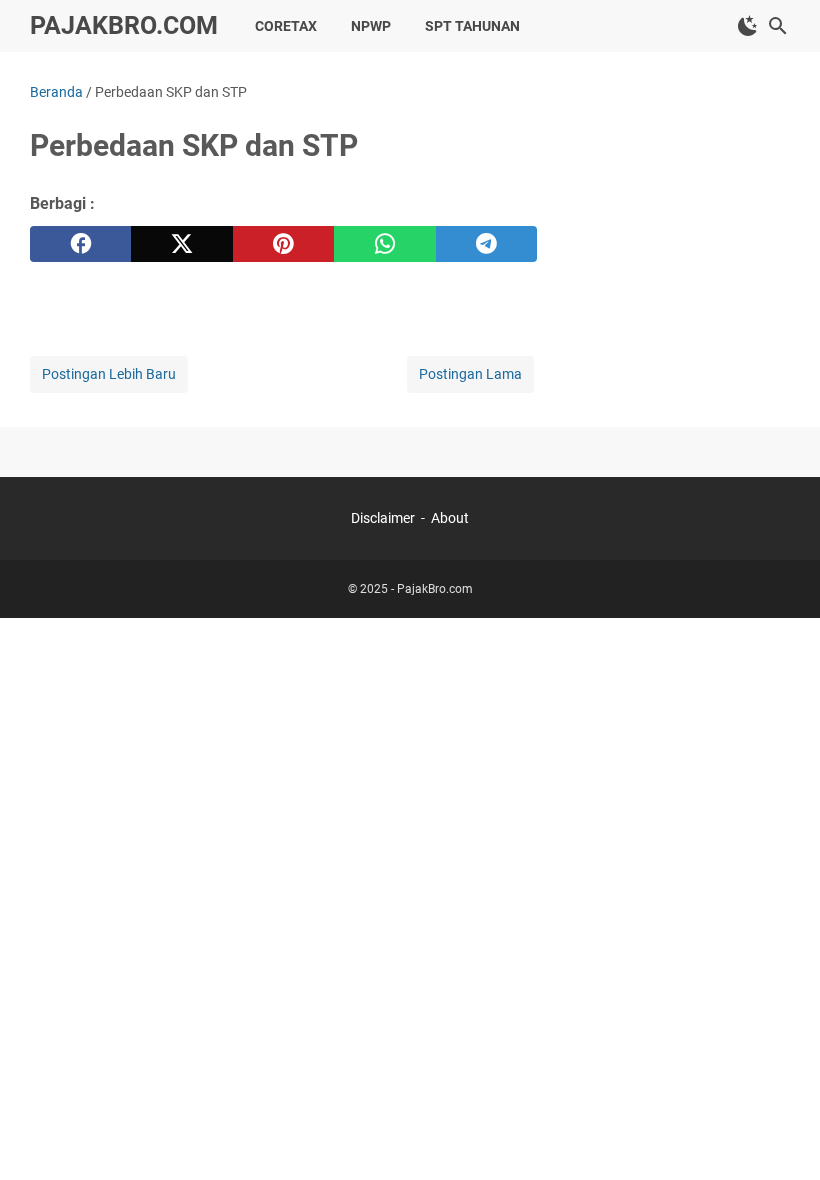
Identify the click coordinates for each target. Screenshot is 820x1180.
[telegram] (486, 244)
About (450, 518)
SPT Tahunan (472, 26)
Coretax (286, 26)
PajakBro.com (124, 25)
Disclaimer (383, 518)
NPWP (371, 26)
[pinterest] (283, 244)
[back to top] (780, 1135)
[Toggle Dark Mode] (748, 26)
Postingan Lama (470, 374)
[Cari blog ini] (778, 26)
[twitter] (181, 244)
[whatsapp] (384, 244)
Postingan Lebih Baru (109, 374)
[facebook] (80, 244)
